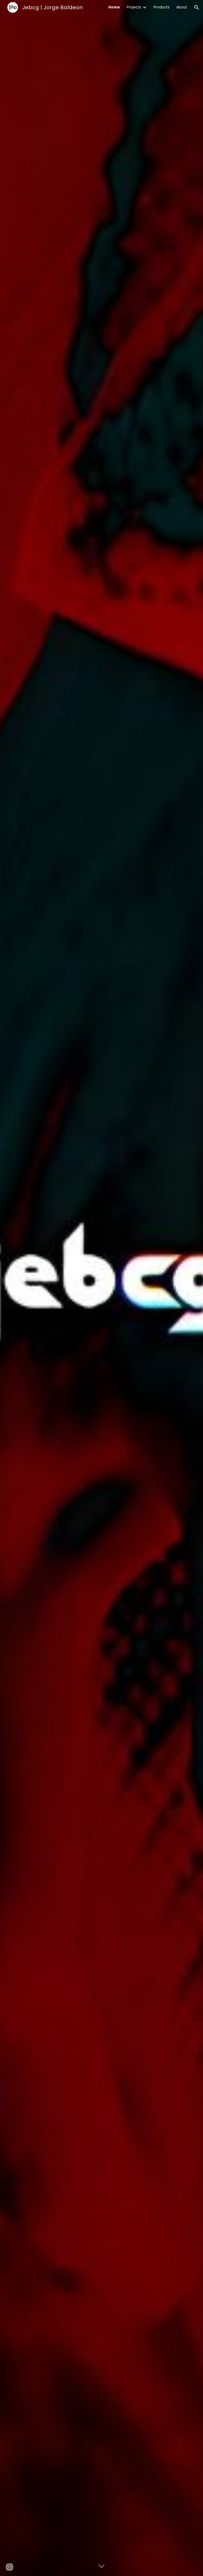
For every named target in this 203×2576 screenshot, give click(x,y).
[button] (197, 7)
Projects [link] (134, 7)
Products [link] (162, 7)
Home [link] (114, 7)
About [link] (182, 7)
